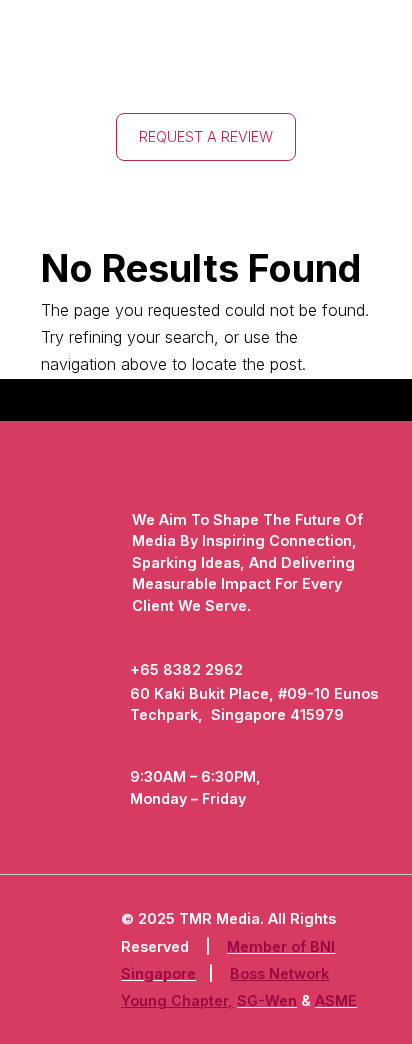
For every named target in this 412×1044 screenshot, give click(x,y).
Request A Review (206, 136)
